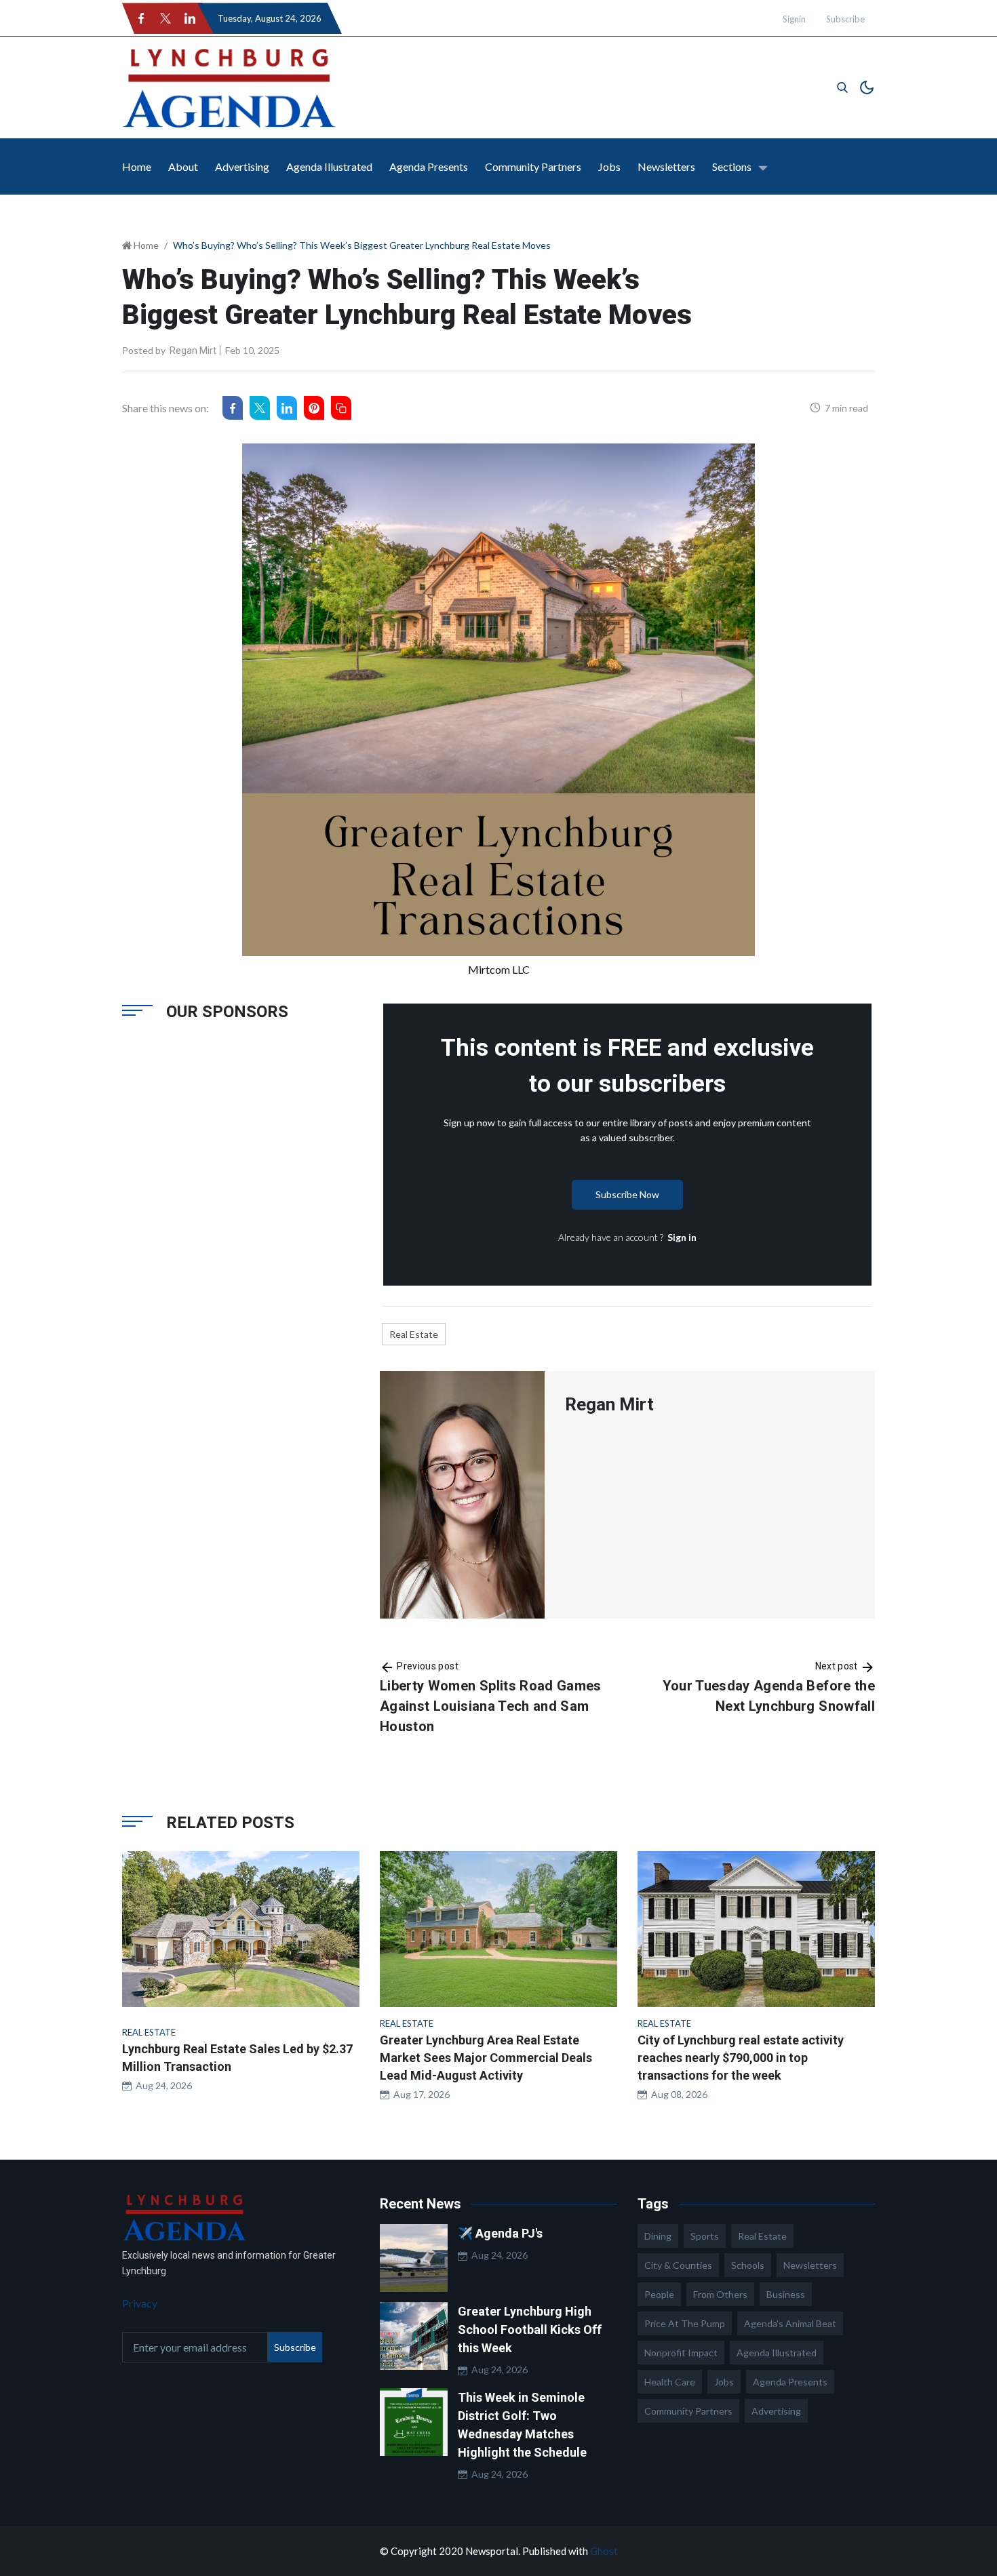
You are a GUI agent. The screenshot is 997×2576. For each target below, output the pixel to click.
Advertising (242, 166)
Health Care (670, 2382)
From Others (720, 2294)
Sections (732, 166)
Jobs (609, 166)
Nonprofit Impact (681, 2353)
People (659, 2294)
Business (786, 2294)
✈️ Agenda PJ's (500, 2233)
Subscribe (845, 19)
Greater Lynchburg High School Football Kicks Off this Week (530, 2330)
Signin (794, 19)
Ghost (604, 2551)
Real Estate (414, 1334)
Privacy (140, 2303)
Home (137, 166)
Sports (705, 2236)
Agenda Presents (429, 166)
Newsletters (666, 166)
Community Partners (533, 166)
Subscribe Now (627, 1194)
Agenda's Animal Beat (790, 2323)
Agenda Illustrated (329, 166)
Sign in (682, 1237)
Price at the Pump (685, 2323)
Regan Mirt (193, 351)
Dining (658, 2236)
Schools (748, 2265)
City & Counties (678, 2265)
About (183, 166)
